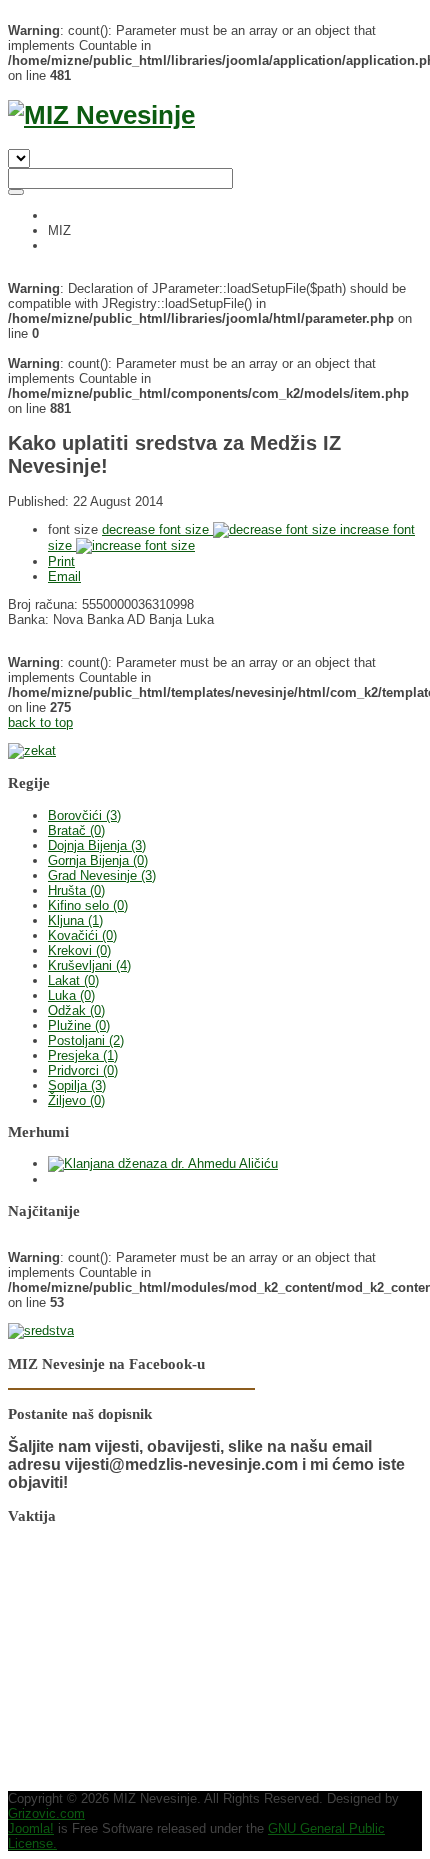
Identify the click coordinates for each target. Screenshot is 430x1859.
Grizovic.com (46, 1813)
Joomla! (31, 1828)
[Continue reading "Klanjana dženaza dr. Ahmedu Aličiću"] (163, 1163)
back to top (40, 722)
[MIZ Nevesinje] (101, 115)
